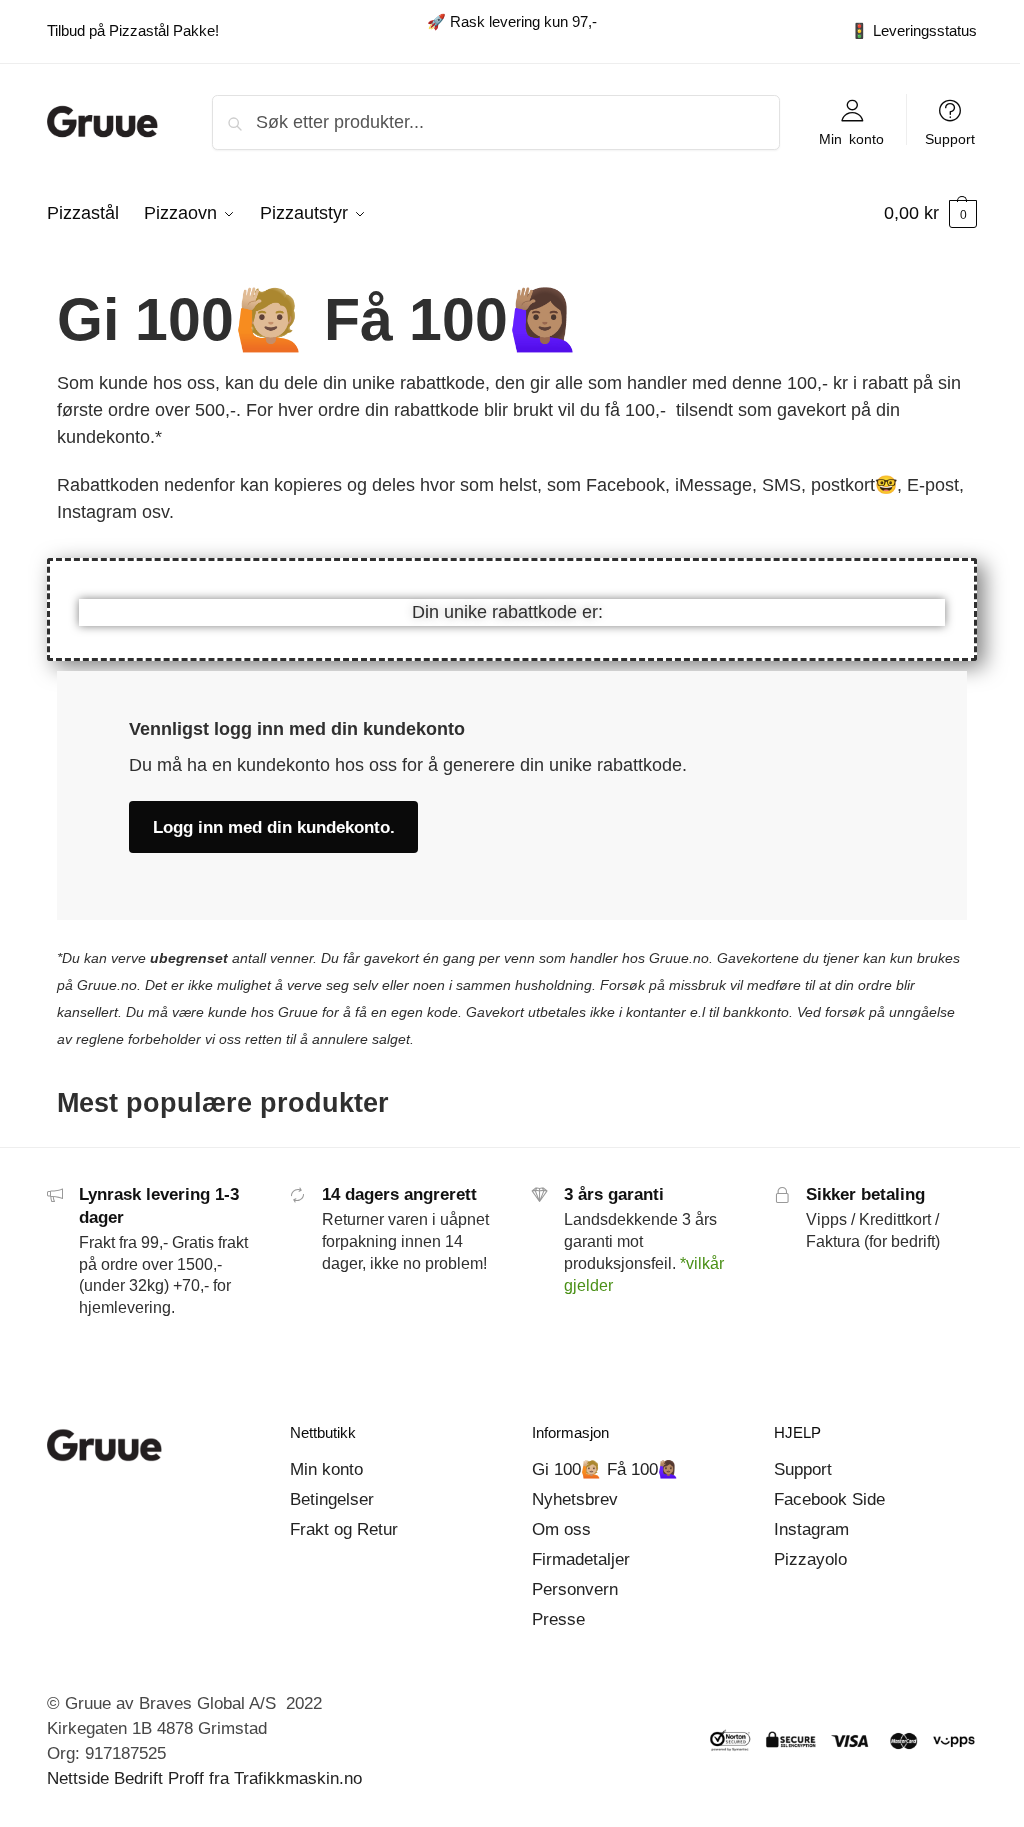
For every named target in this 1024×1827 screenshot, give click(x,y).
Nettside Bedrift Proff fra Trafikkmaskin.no (204, 1778)
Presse (558, 1619)
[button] (930, 213)
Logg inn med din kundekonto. (274, 827)
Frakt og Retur (344, 1529)
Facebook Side (829, 1499)
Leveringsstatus (913, 30)
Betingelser (332, 1499)
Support (950, 138)
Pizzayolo (810, 1559)
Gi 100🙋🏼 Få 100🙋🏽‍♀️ (605, 1469)
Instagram (811, 1529)
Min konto (851, 138)
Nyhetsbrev (575, 1499)
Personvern (575, 1589)
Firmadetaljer (581, 1559)
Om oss (561, 1529)
